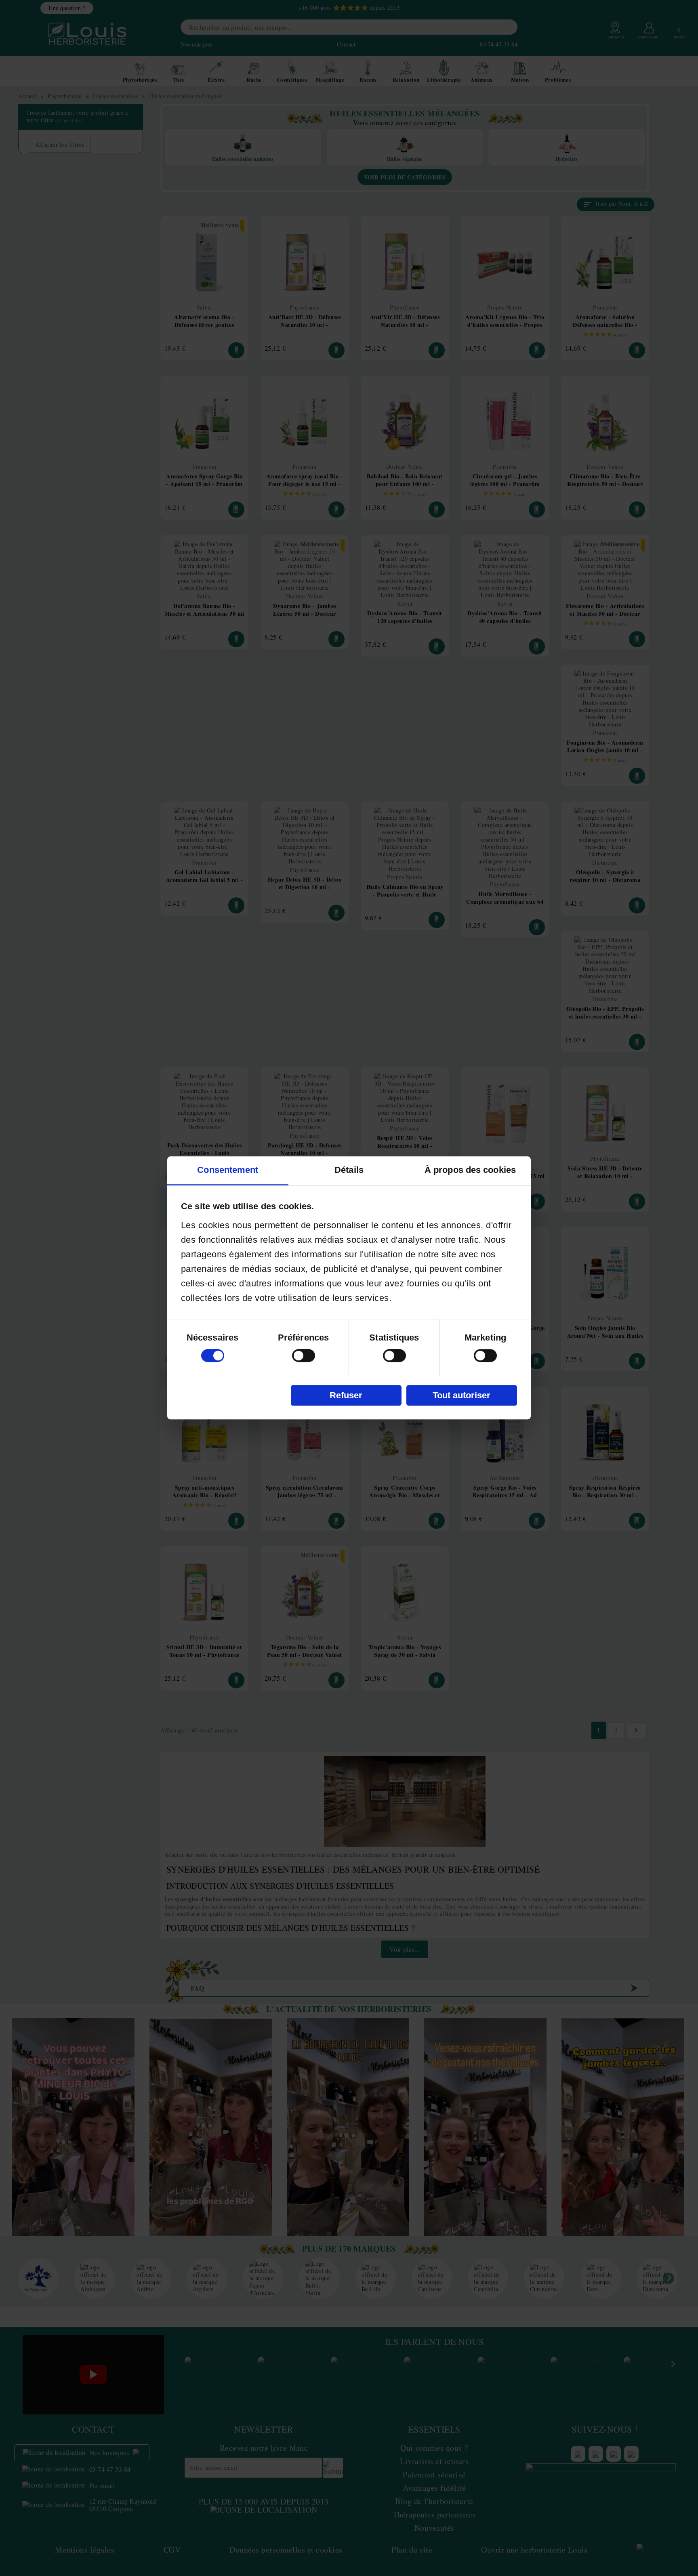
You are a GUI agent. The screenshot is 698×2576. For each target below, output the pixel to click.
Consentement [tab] (228, 1170)
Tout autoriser (461, 1395)
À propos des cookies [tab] (470, 1170)
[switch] (304, 1356)
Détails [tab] (349, 1170)
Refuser (346, 1395)
